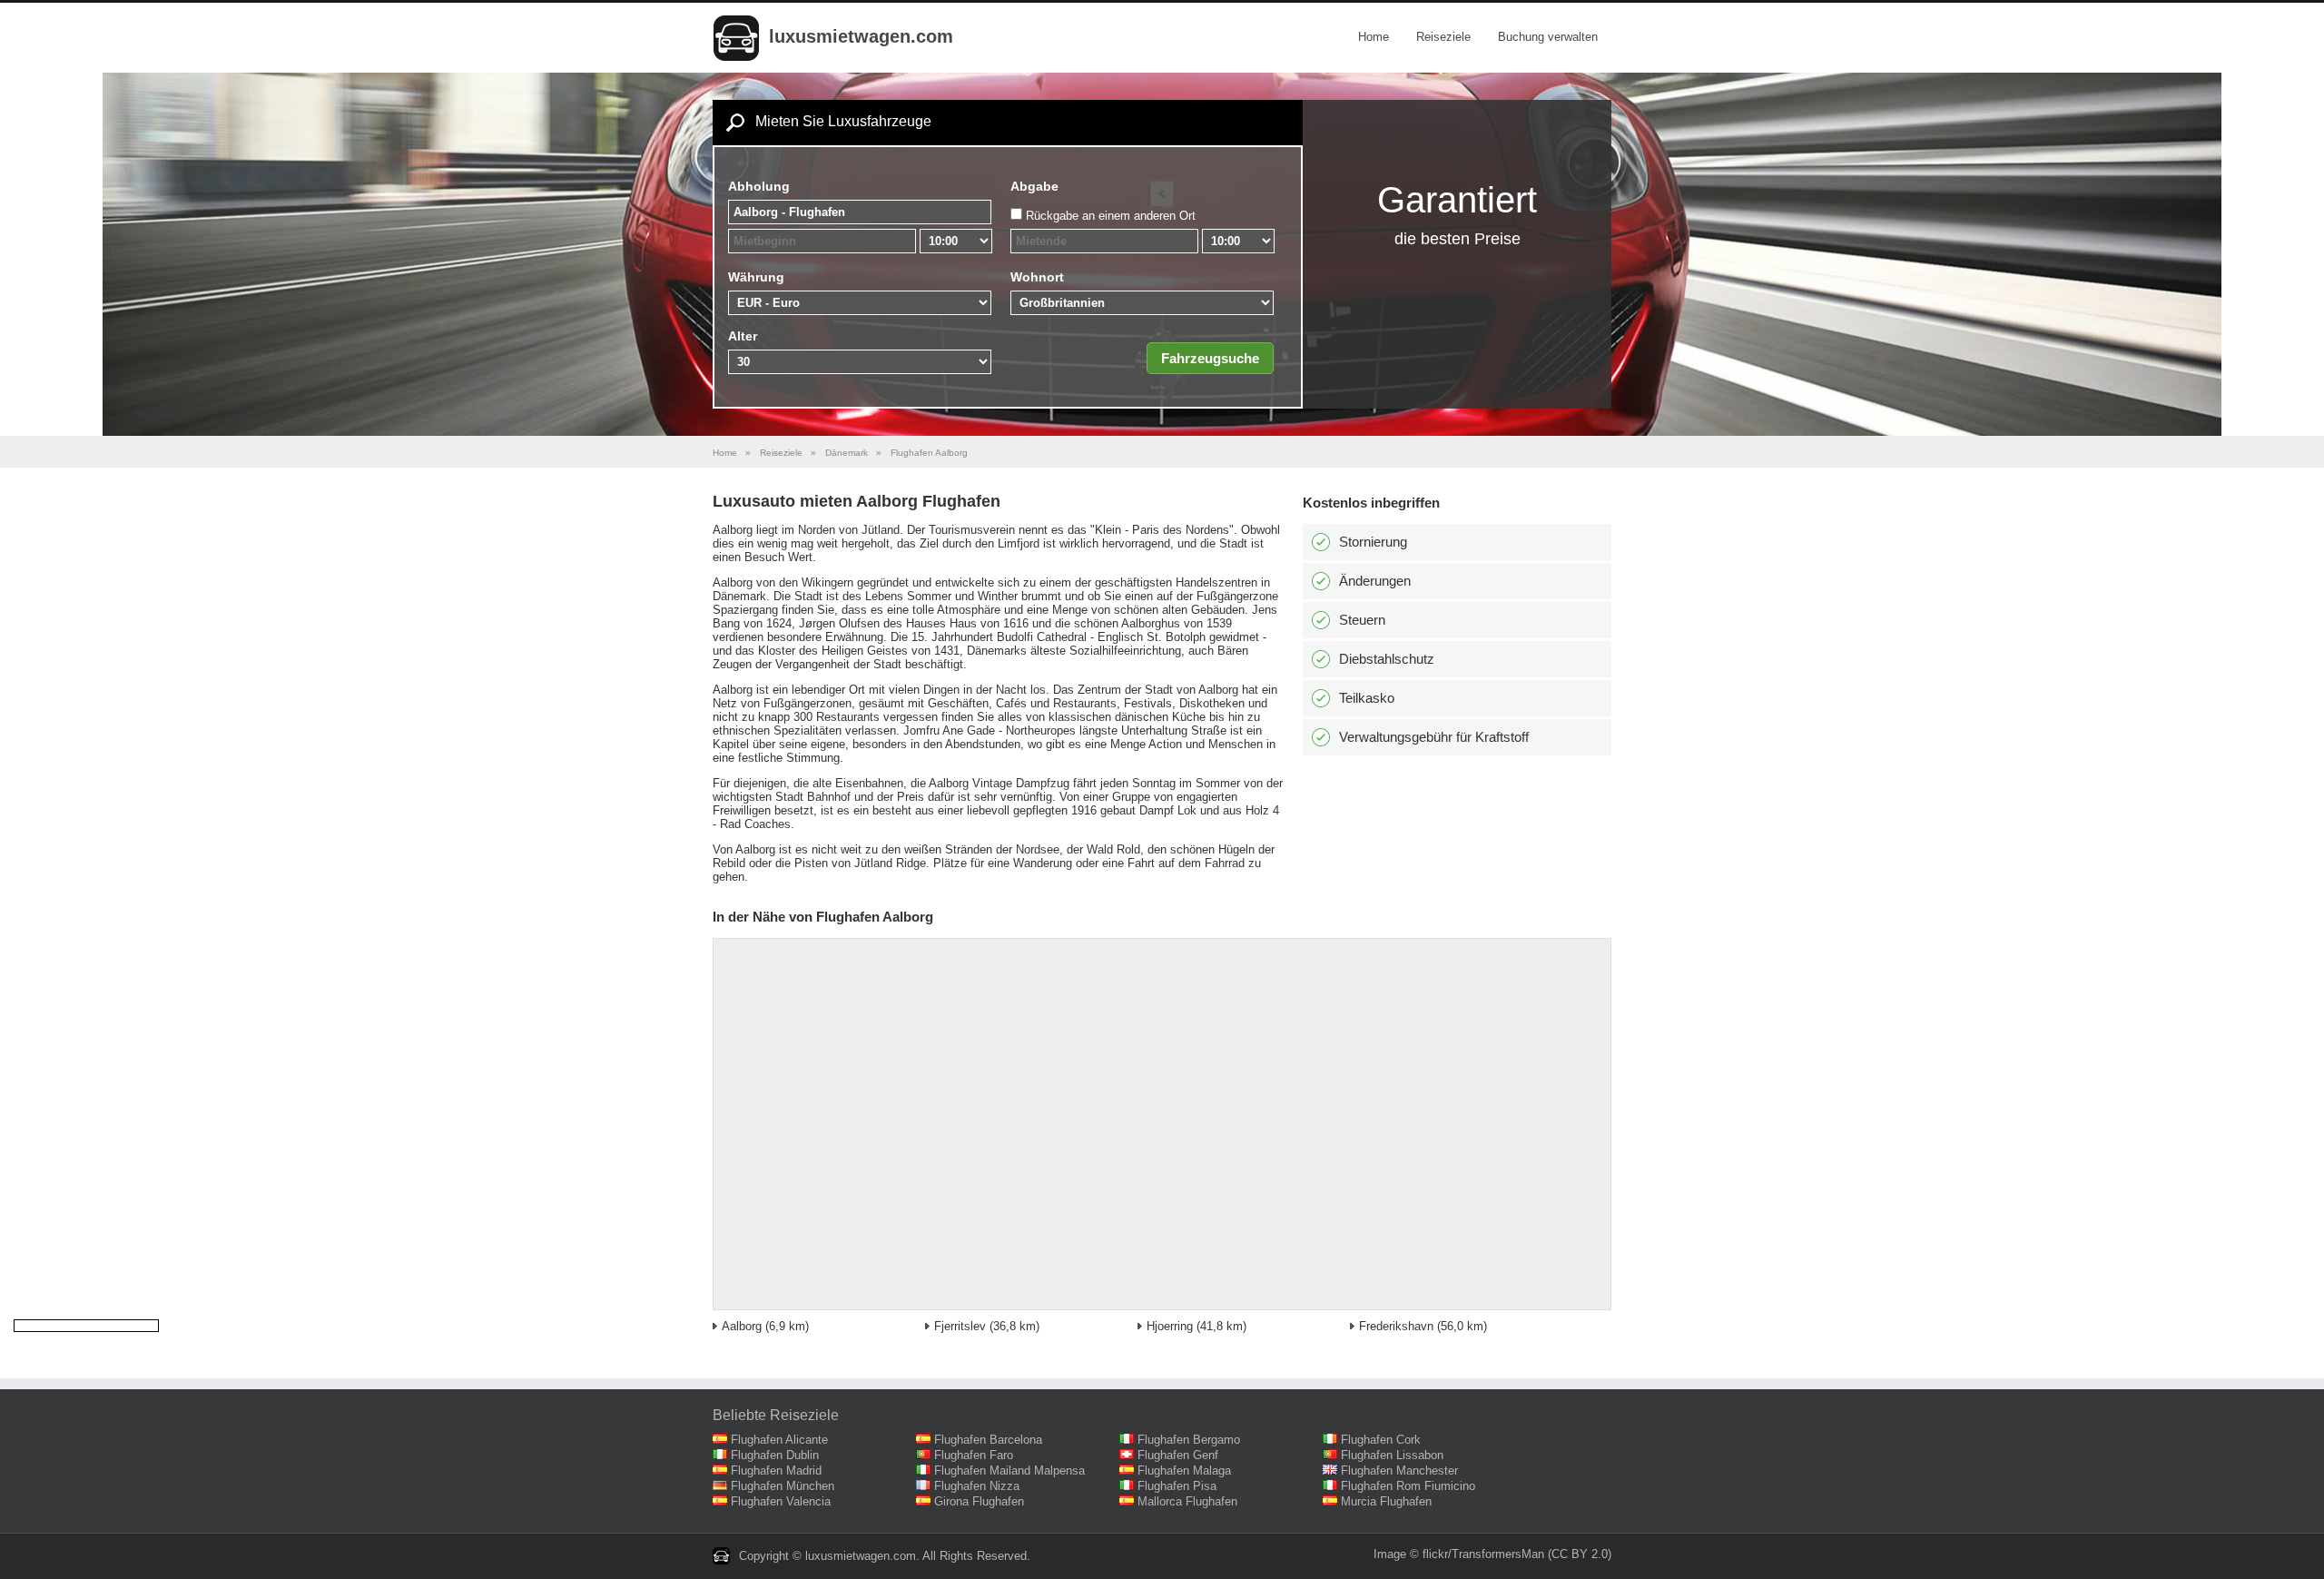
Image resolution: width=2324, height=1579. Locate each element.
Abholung (759, 186)
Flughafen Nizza (977, 1486)
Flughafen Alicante (779, 1440)
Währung (756, 277)
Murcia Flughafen (1386, 1501)
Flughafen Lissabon (1392, 1455)
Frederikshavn (1396, 1326)
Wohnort (1037, 277)
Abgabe (1034, 186)
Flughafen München (783, 1486)
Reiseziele (1443, 37)
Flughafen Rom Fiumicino (1408, 1486)
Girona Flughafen (979, 1501)
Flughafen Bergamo (1189, 1440)
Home (1374, 37)
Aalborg (742, 1326)
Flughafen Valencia (781, 1501)
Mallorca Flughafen (1187, 1501)
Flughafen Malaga (1184, 1470)
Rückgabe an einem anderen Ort (1111, 216)
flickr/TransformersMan (1483, 1554)
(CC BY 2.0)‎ (1580, 1554)
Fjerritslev (960, 1326)
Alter (743, 336)
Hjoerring (1170, 1326)
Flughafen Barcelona (988, 1440)
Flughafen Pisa (1177, 1486)
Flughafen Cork (1381, 1440)
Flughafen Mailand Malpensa (1009, 1470)
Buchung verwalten (1548, 37)
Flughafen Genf (1178, 1455)
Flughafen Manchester (1399, 1470)
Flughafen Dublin (775, 1455)
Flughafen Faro (974, 1455)
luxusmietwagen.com (861, 36)
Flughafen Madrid (776, 1470)
